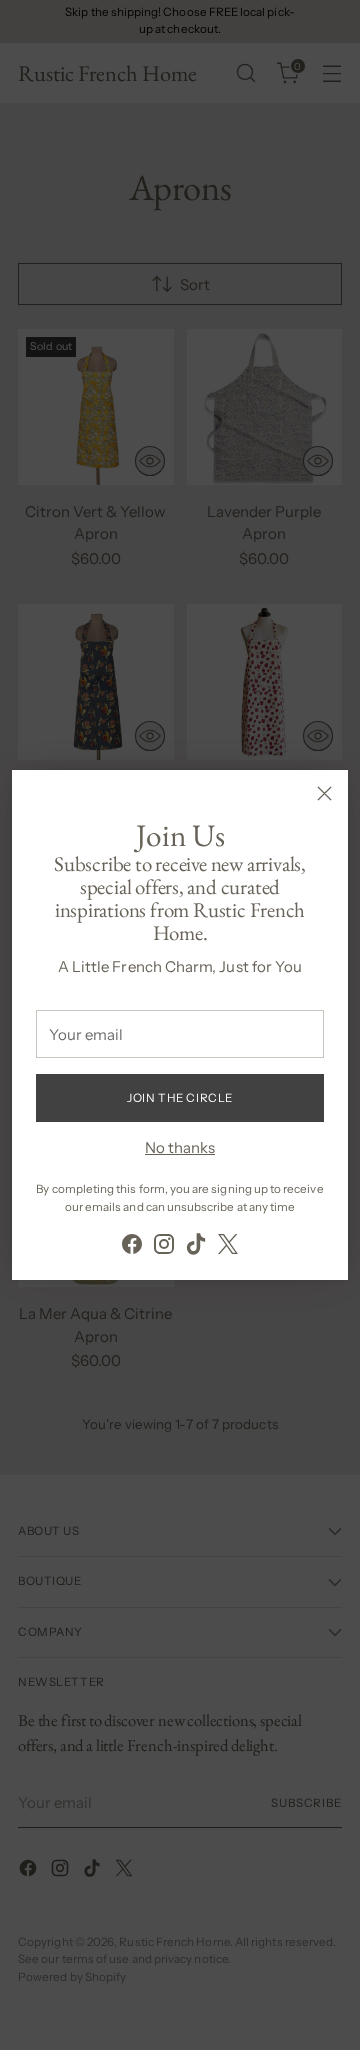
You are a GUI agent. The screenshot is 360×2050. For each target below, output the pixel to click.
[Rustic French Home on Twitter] (228, 1247)
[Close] (324, 793)
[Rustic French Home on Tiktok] (196, 1247)
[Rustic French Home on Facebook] (132, 1247)
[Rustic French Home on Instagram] (164, 1247)
